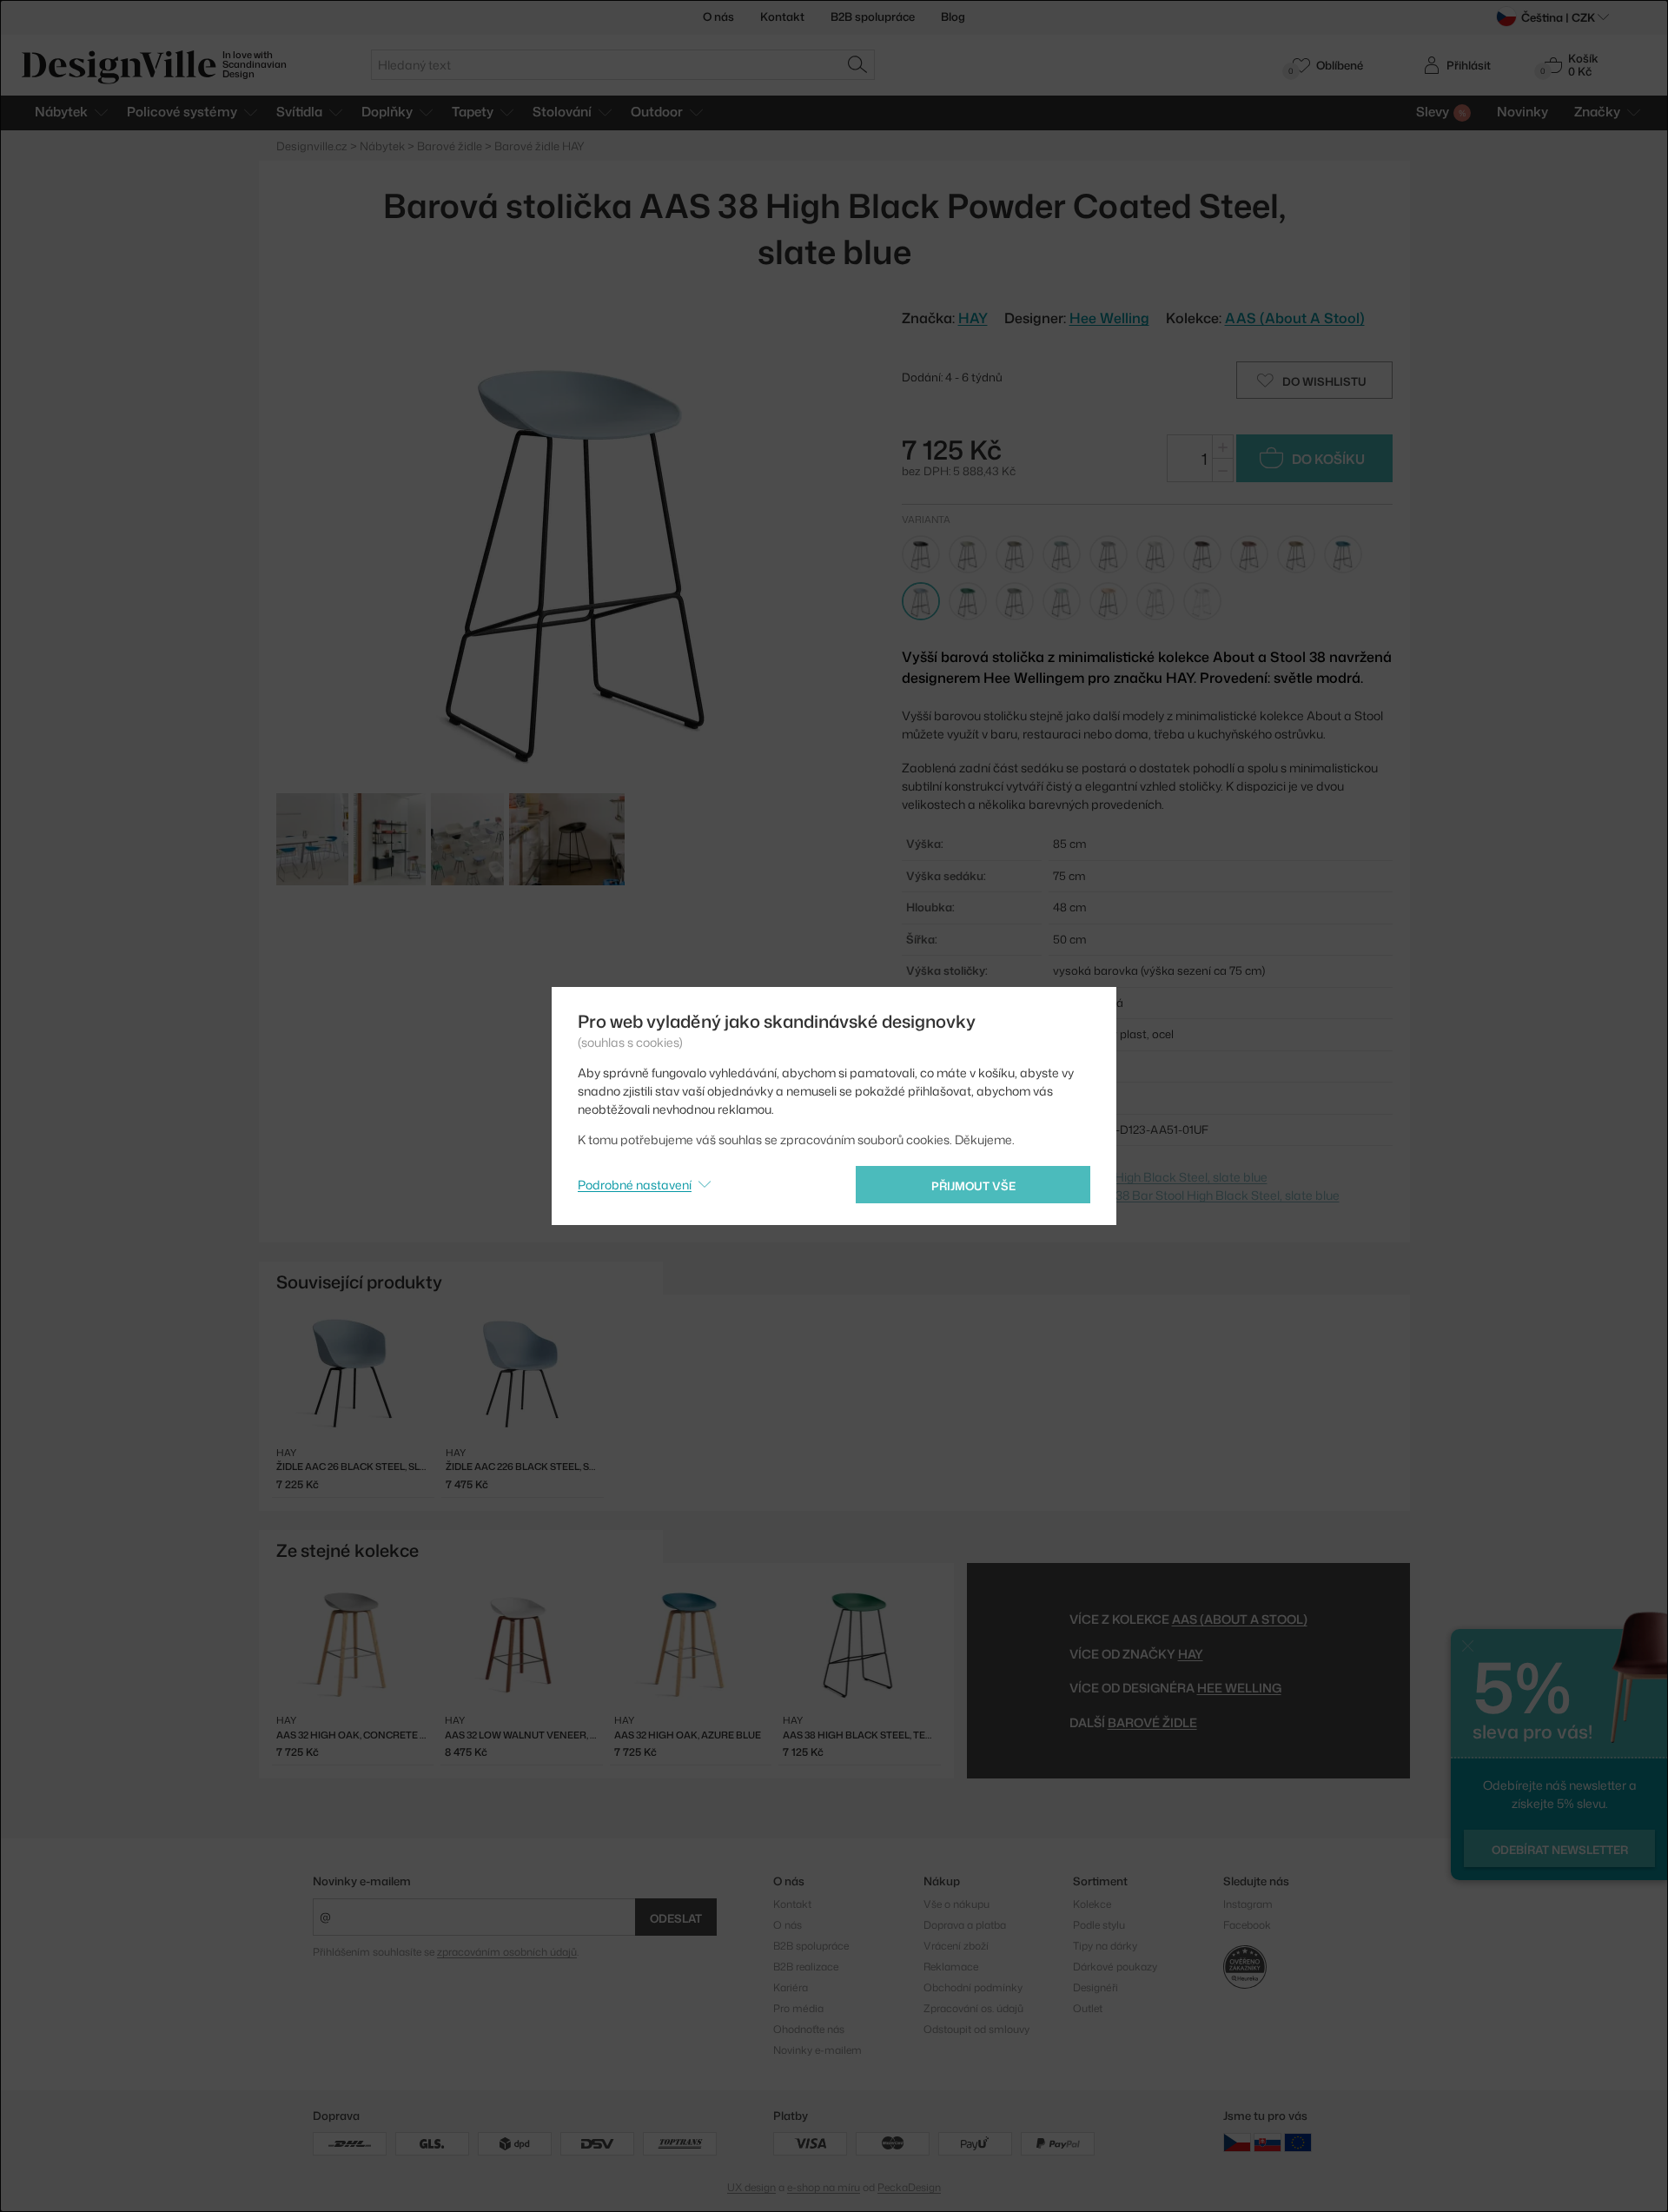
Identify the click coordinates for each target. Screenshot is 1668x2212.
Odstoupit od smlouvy (976, 2029)
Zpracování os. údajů (973, 2008)
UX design (751, 2187)
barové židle (1152, 1722)
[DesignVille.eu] (1298, 2142)
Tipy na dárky (1105, 1946)
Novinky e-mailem (362, 1881)
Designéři (1095, 1987)
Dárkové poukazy (1115, 1967)
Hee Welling (1109, 318)
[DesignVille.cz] (1237, 2142)
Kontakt (782, 17)
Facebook (1247, 1925)
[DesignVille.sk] (1268, 2142)
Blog (953, 17)
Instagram (1248, 1904)
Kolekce (1092, 1904)
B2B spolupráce (873, 17)
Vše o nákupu (956, 1904)
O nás (718, 17)
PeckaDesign (909, 2187)
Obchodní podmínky (973, 1987)
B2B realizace (806, 1967)
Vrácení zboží (956, 1946)
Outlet (1088, 2008)
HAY (1191, 1654)
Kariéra (791, 1987)
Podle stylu (1099, 1925)
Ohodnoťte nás (809, 2029)
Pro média (798, 2008)
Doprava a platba (965, 1925)
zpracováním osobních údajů (507, 1952)
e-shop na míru (824, 2187)
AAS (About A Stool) (1295, 318)
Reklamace (951, 1967)
